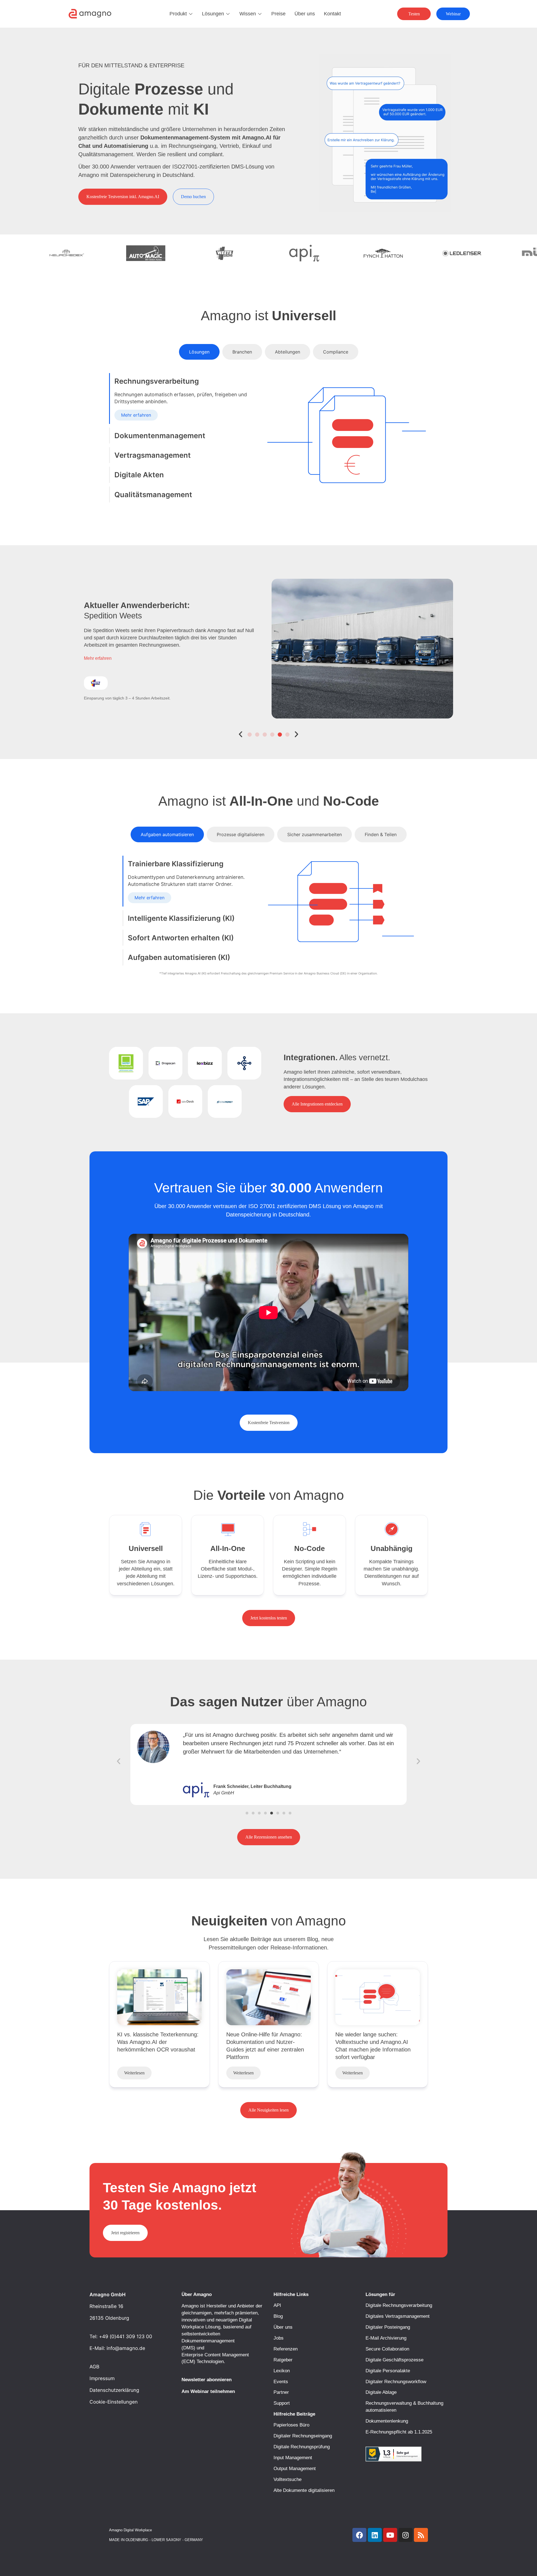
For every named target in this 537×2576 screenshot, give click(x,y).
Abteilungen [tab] (288, 352)
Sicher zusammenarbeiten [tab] (315, 834)
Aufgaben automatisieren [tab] (167, 834)
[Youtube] (390, 2535)
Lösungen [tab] (199, 352)
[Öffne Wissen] (260, 14)
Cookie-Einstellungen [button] (114, 2402)
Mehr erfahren (136, 415)
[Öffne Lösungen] (228, 14)
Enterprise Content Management (215, 2355)
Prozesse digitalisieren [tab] (241, 834)
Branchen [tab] (242, 352)
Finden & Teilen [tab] (381, 834)
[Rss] (421, 2535)
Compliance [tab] (336, 352)
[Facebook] (359, 2535)
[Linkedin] (375, 2535)
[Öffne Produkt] (191, 14)
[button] (241, 734)
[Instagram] (406, 2535)
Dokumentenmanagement (208, 2341)
